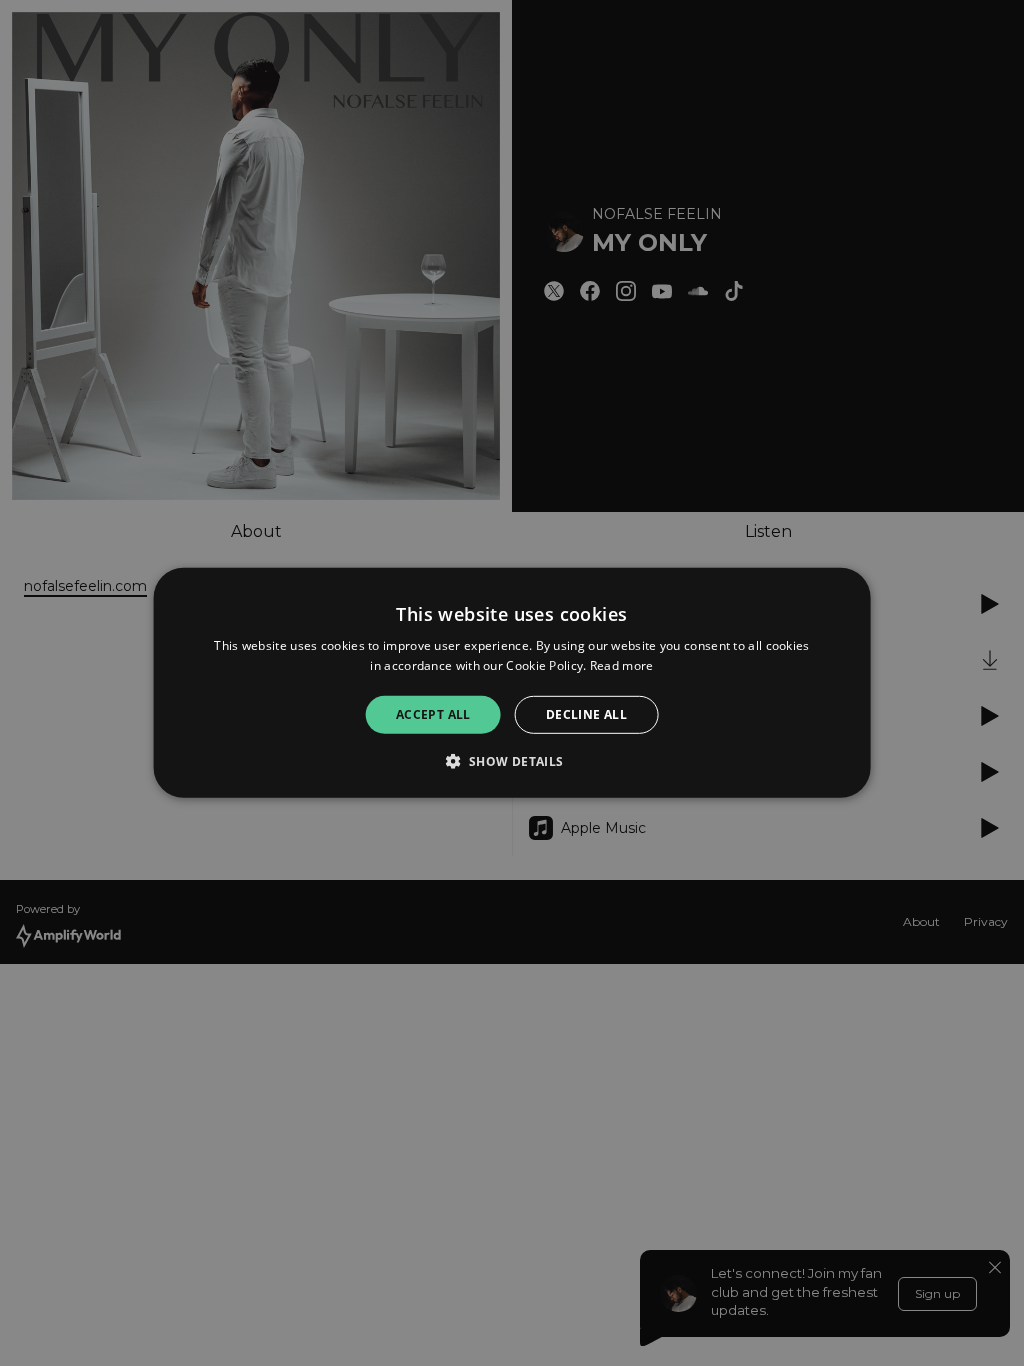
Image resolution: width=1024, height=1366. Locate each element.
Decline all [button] (586, 714)
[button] (511, 761)
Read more (622, 665)
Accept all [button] (433, 714)
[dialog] (512, 683)
